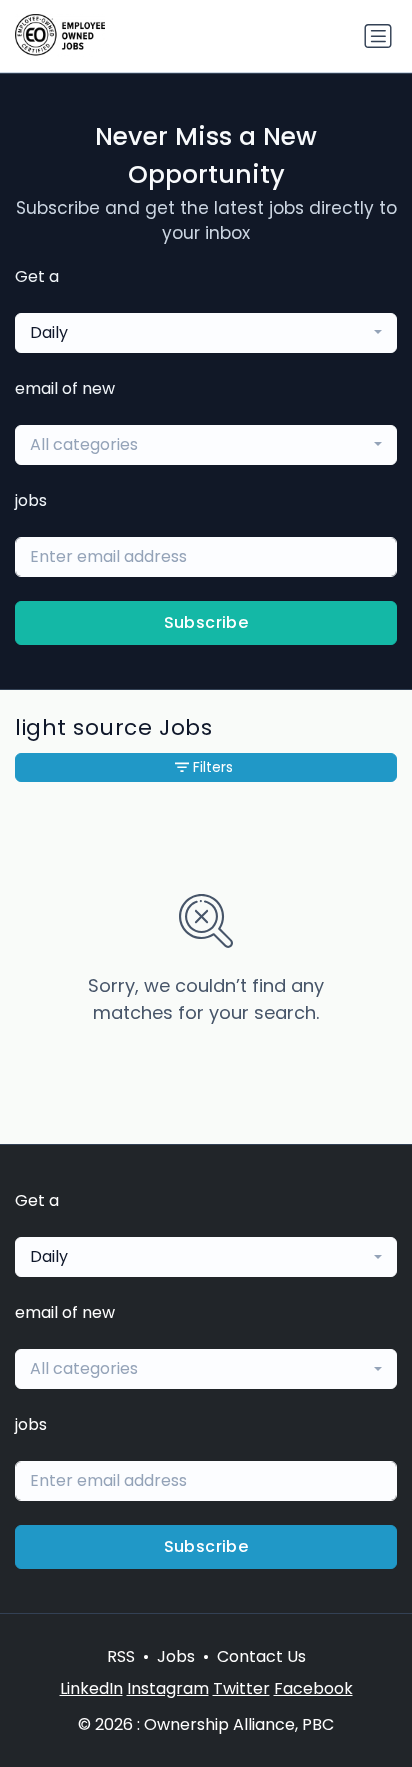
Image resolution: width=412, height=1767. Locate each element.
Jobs (176, 1656)
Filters (213, 767)
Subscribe (206, 622)
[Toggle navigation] (378, 36)
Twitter (241, 1688)
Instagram (168, 1688)
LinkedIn (91, 1688)
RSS (121, 1656)
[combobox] (206, 333)
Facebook (313, 1688)
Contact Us (261, 1656)
